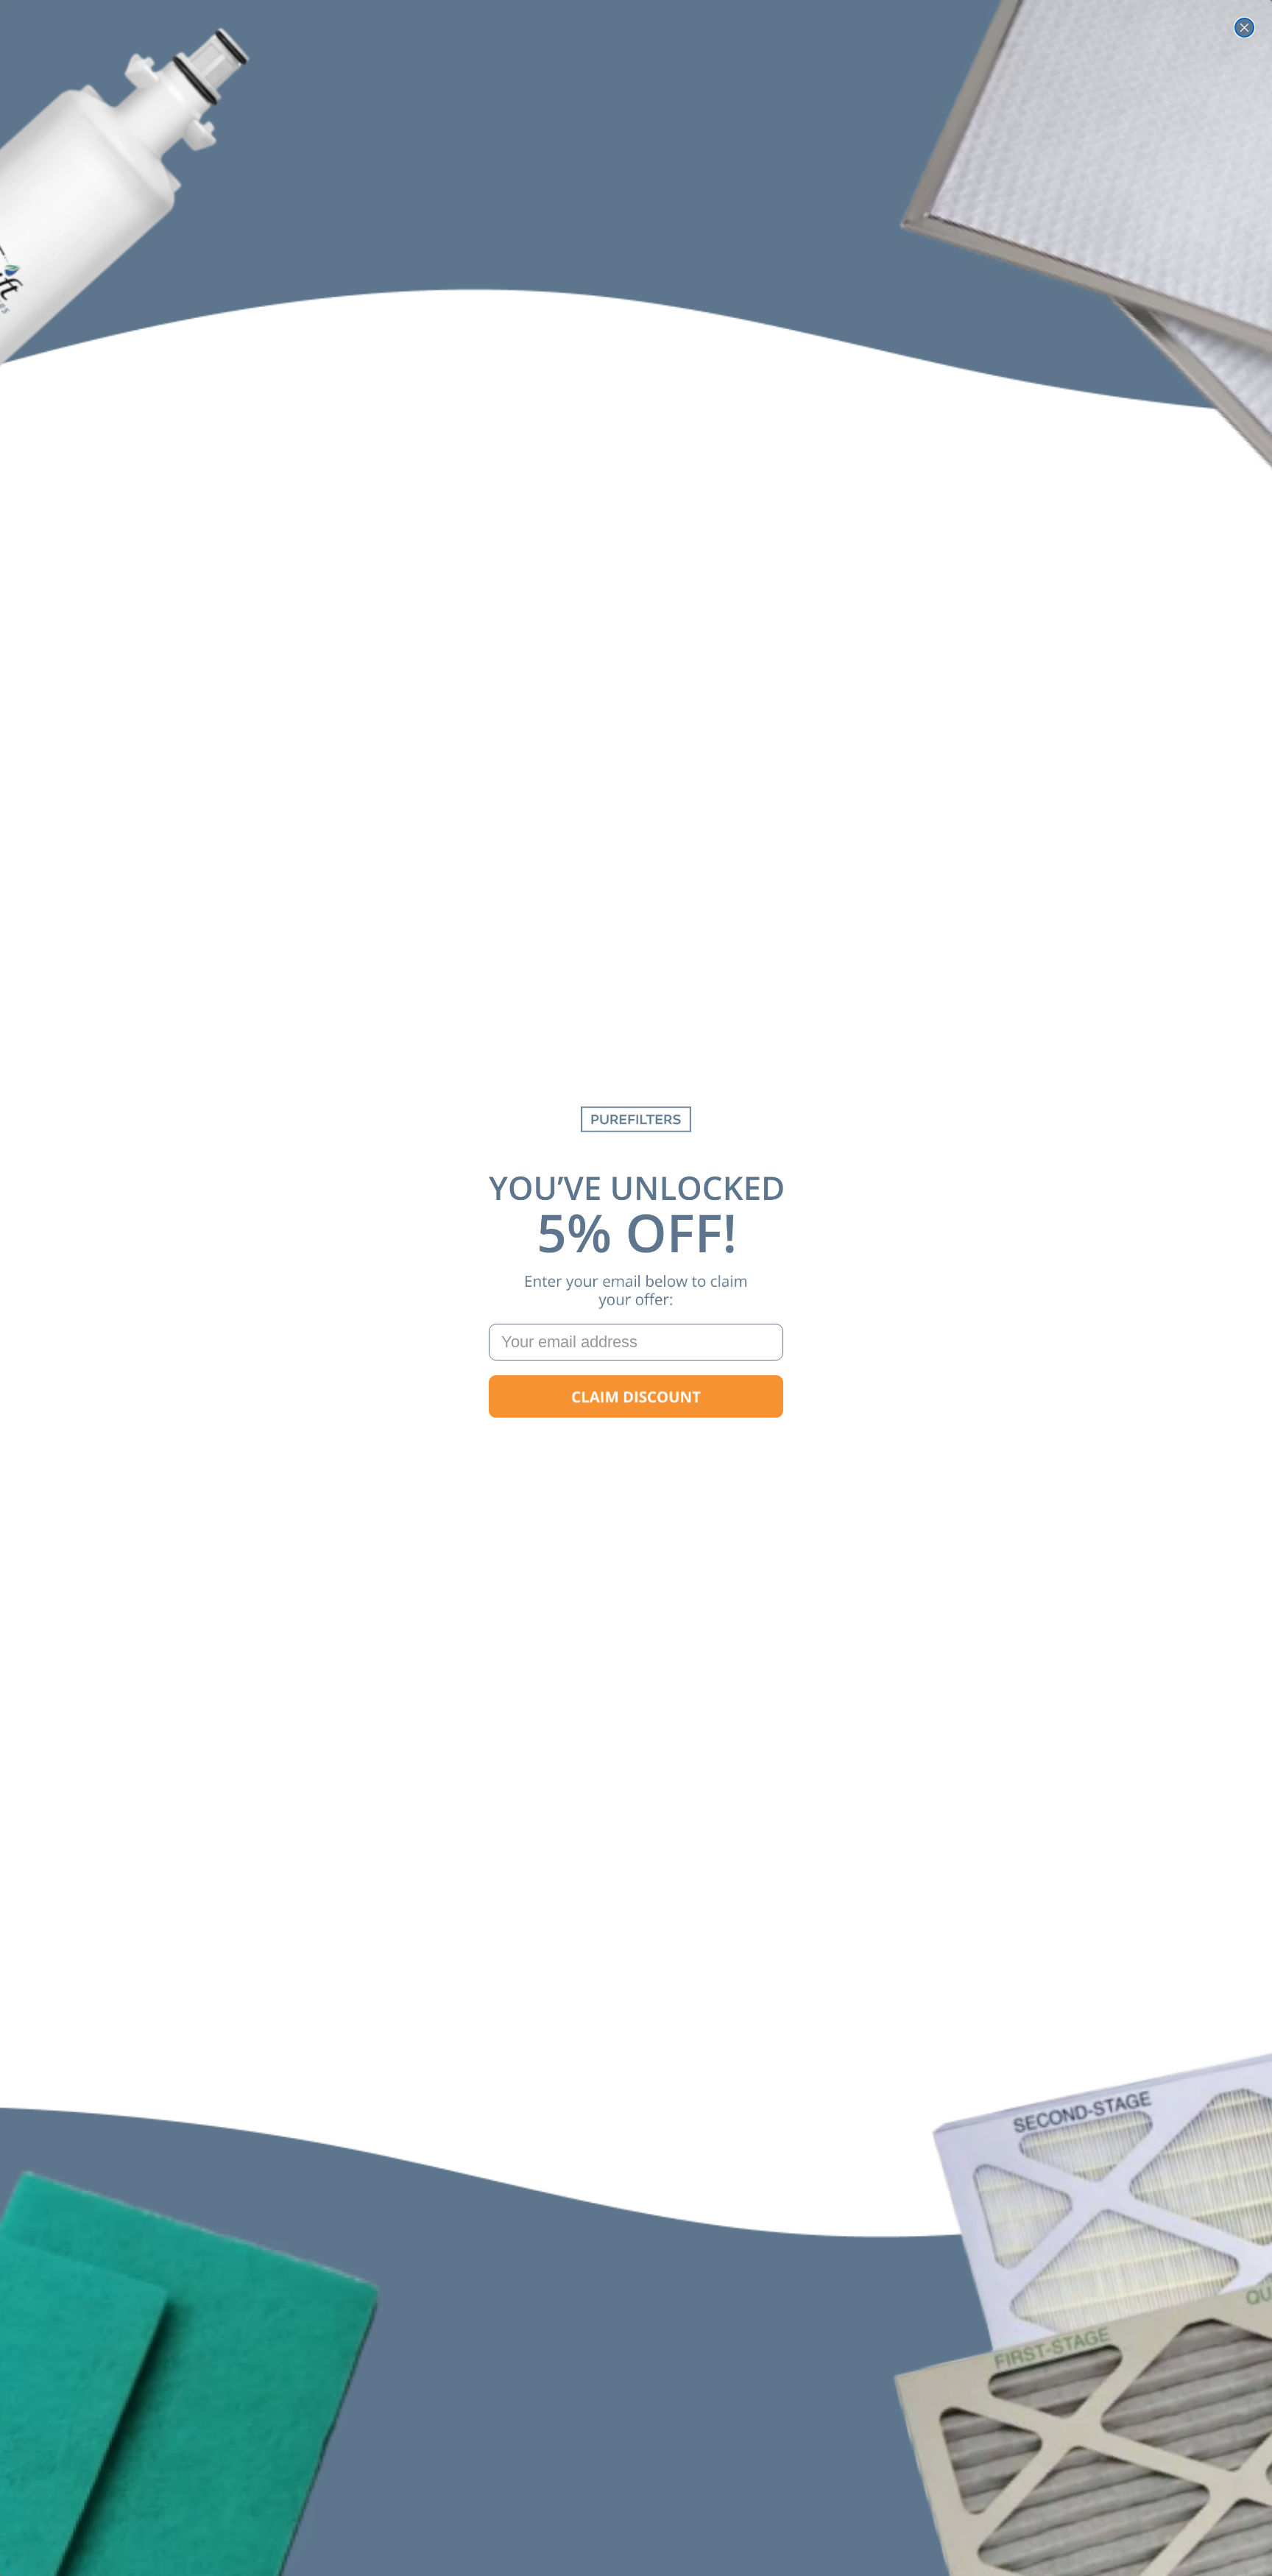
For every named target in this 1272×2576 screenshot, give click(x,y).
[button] (636, 1397)
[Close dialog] (1244, 28)
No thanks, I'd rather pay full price (636, 1443)
